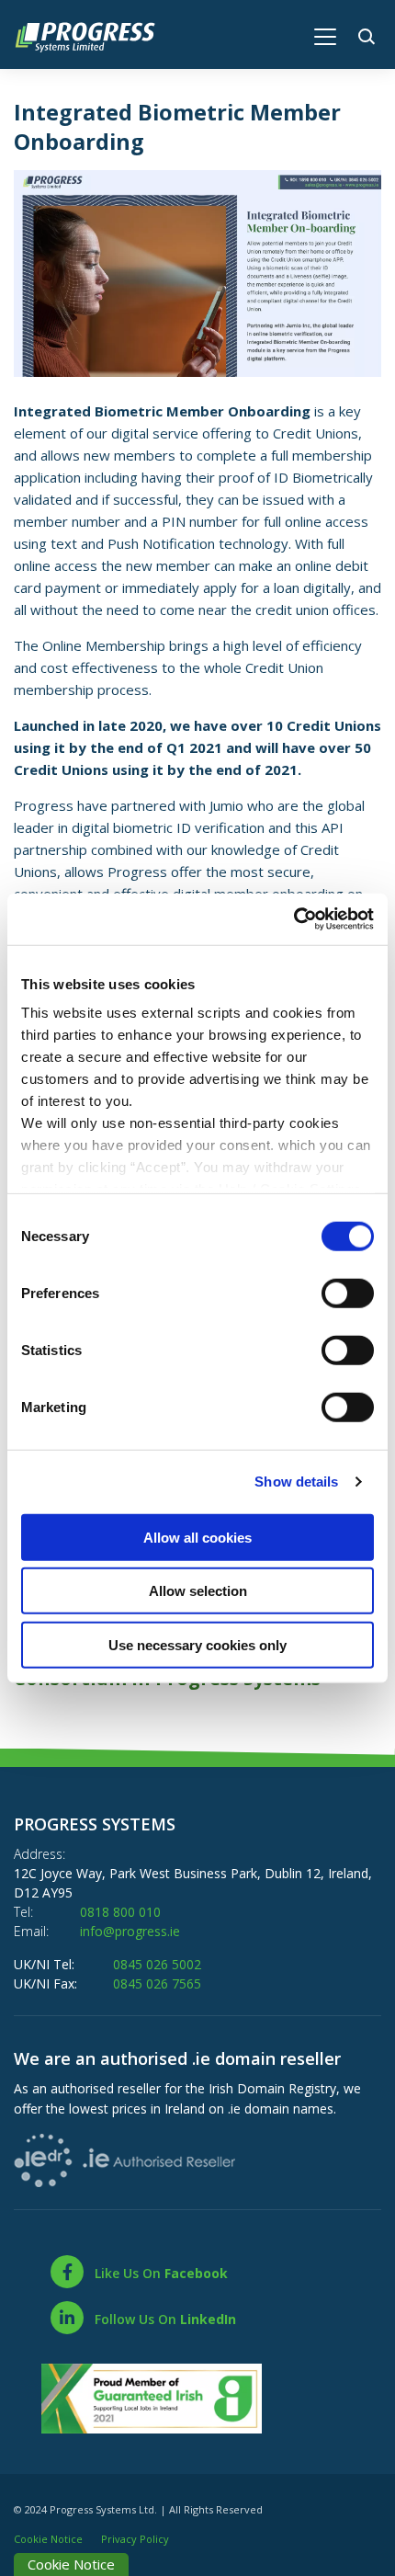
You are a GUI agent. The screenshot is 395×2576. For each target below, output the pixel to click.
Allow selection (198, 1591)
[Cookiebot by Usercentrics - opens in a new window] (293, 919)
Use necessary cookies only (197, 1644)
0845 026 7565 (157, 1983)
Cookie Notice (48, 2539)
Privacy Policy (135, 2539)
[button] (370, 34)
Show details (296, 1482)
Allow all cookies (197, 1537)
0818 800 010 (120, 1912)
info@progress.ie (130, 1931)
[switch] (348, 1293)
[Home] (94, 35)
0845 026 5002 (157, 1964)
